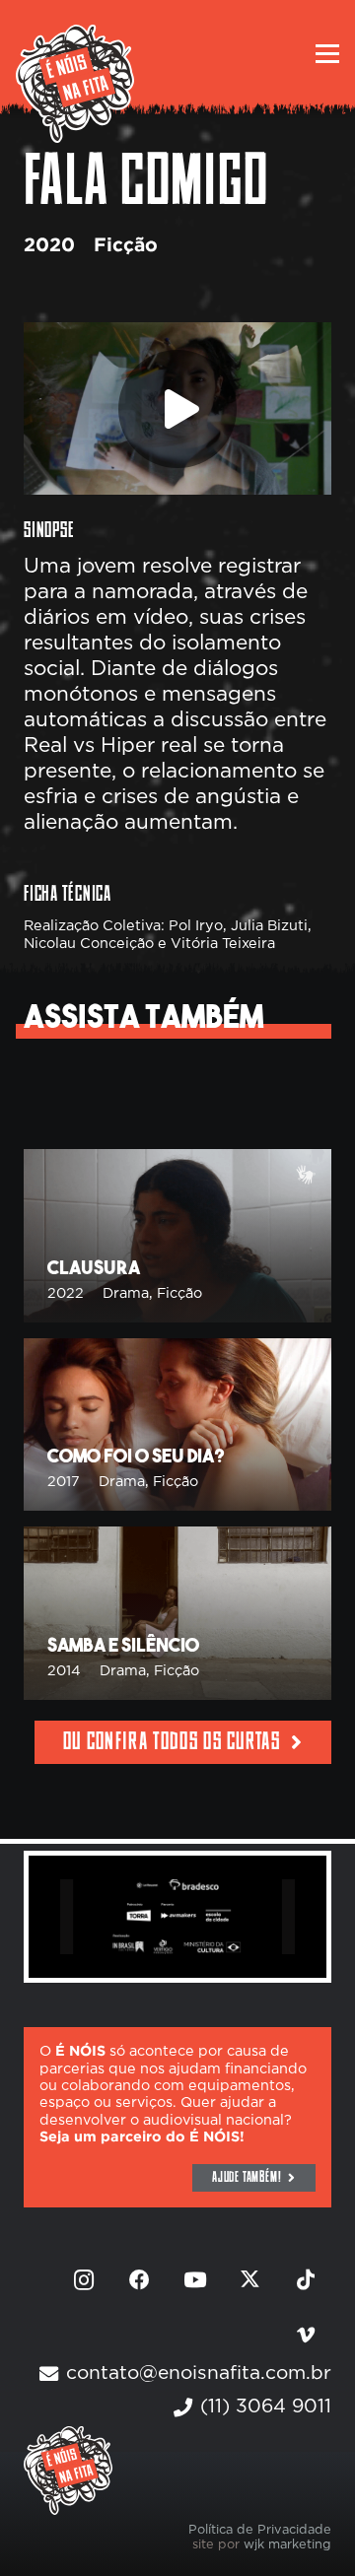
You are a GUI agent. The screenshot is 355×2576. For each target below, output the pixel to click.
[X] (250, 2280)
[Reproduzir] (177, 409)
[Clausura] (177, 1236)
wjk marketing (287, 2545)
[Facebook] (140, 2280)
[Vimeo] (306, 2336)
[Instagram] (84, 2280)
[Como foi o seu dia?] (177, 1425)
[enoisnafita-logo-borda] (75, 84)
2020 (49, 246)
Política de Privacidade (260, 2530)
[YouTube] (195, 2280)
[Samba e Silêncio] (177, 1613)
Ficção (126, 246)
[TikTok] (306, 2280)
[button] (327, 54)
